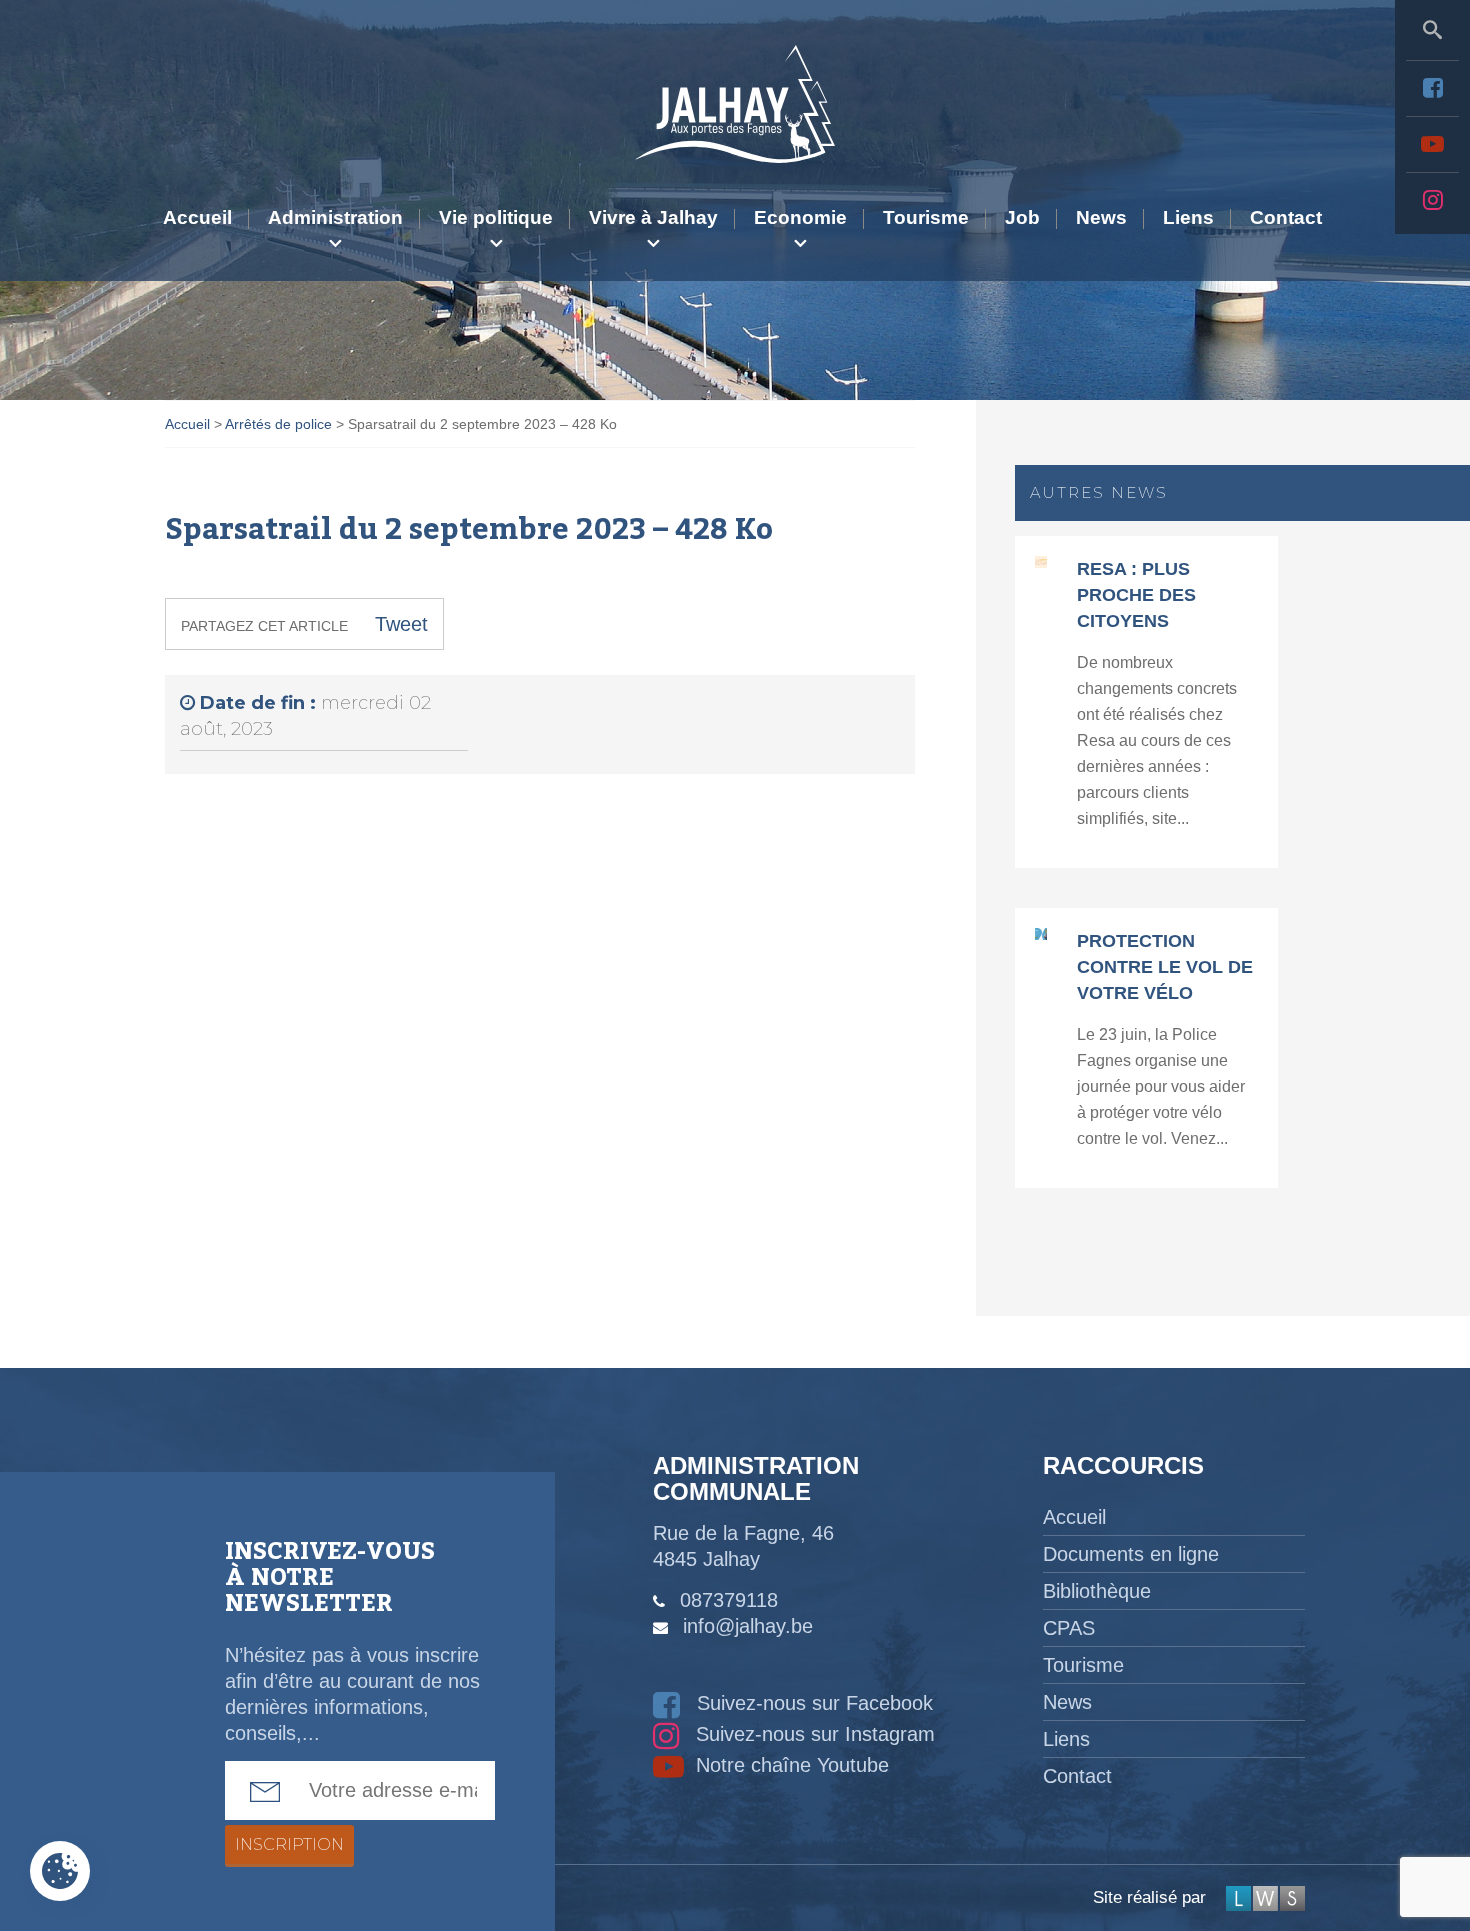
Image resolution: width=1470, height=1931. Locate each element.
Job (1022, 217)
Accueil (197, 217)
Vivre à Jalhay (653, 217)
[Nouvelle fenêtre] (1432, 88)
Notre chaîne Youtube (789, 1765)
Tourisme (926, 217)
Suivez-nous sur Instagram (812, 1734)
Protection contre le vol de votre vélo (1165, 967)
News (1101, 217)
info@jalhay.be (748, 1626)
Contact (1286, 217)
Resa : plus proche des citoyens (1136, 595)
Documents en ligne (1131, 1554)
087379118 (729, 1600)
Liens (1188, 217)
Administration (335, 217)
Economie (800, 217)
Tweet (401, 624)
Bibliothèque (1097, 1591)
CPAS (1069, 1628)
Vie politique (496, 217)
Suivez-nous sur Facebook (812, 1703)
